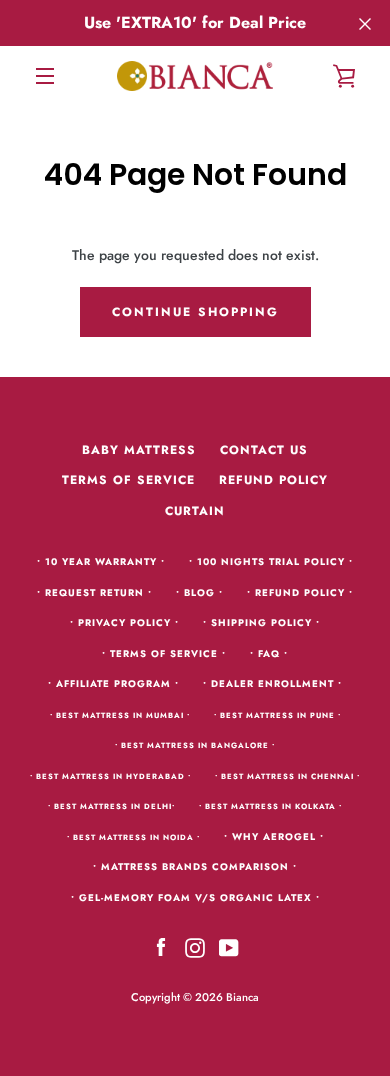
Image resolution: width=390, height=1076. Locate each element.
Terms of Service (128, 480)
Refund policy (273, 480)
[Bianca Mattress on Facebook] (161, 946)
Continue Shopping (195, 312)
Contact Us (264, 450)
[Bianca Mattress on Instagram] (195, 946)
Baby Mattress (139, 450)
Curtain (195, 511)
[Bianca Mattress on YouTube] (229, 946)
